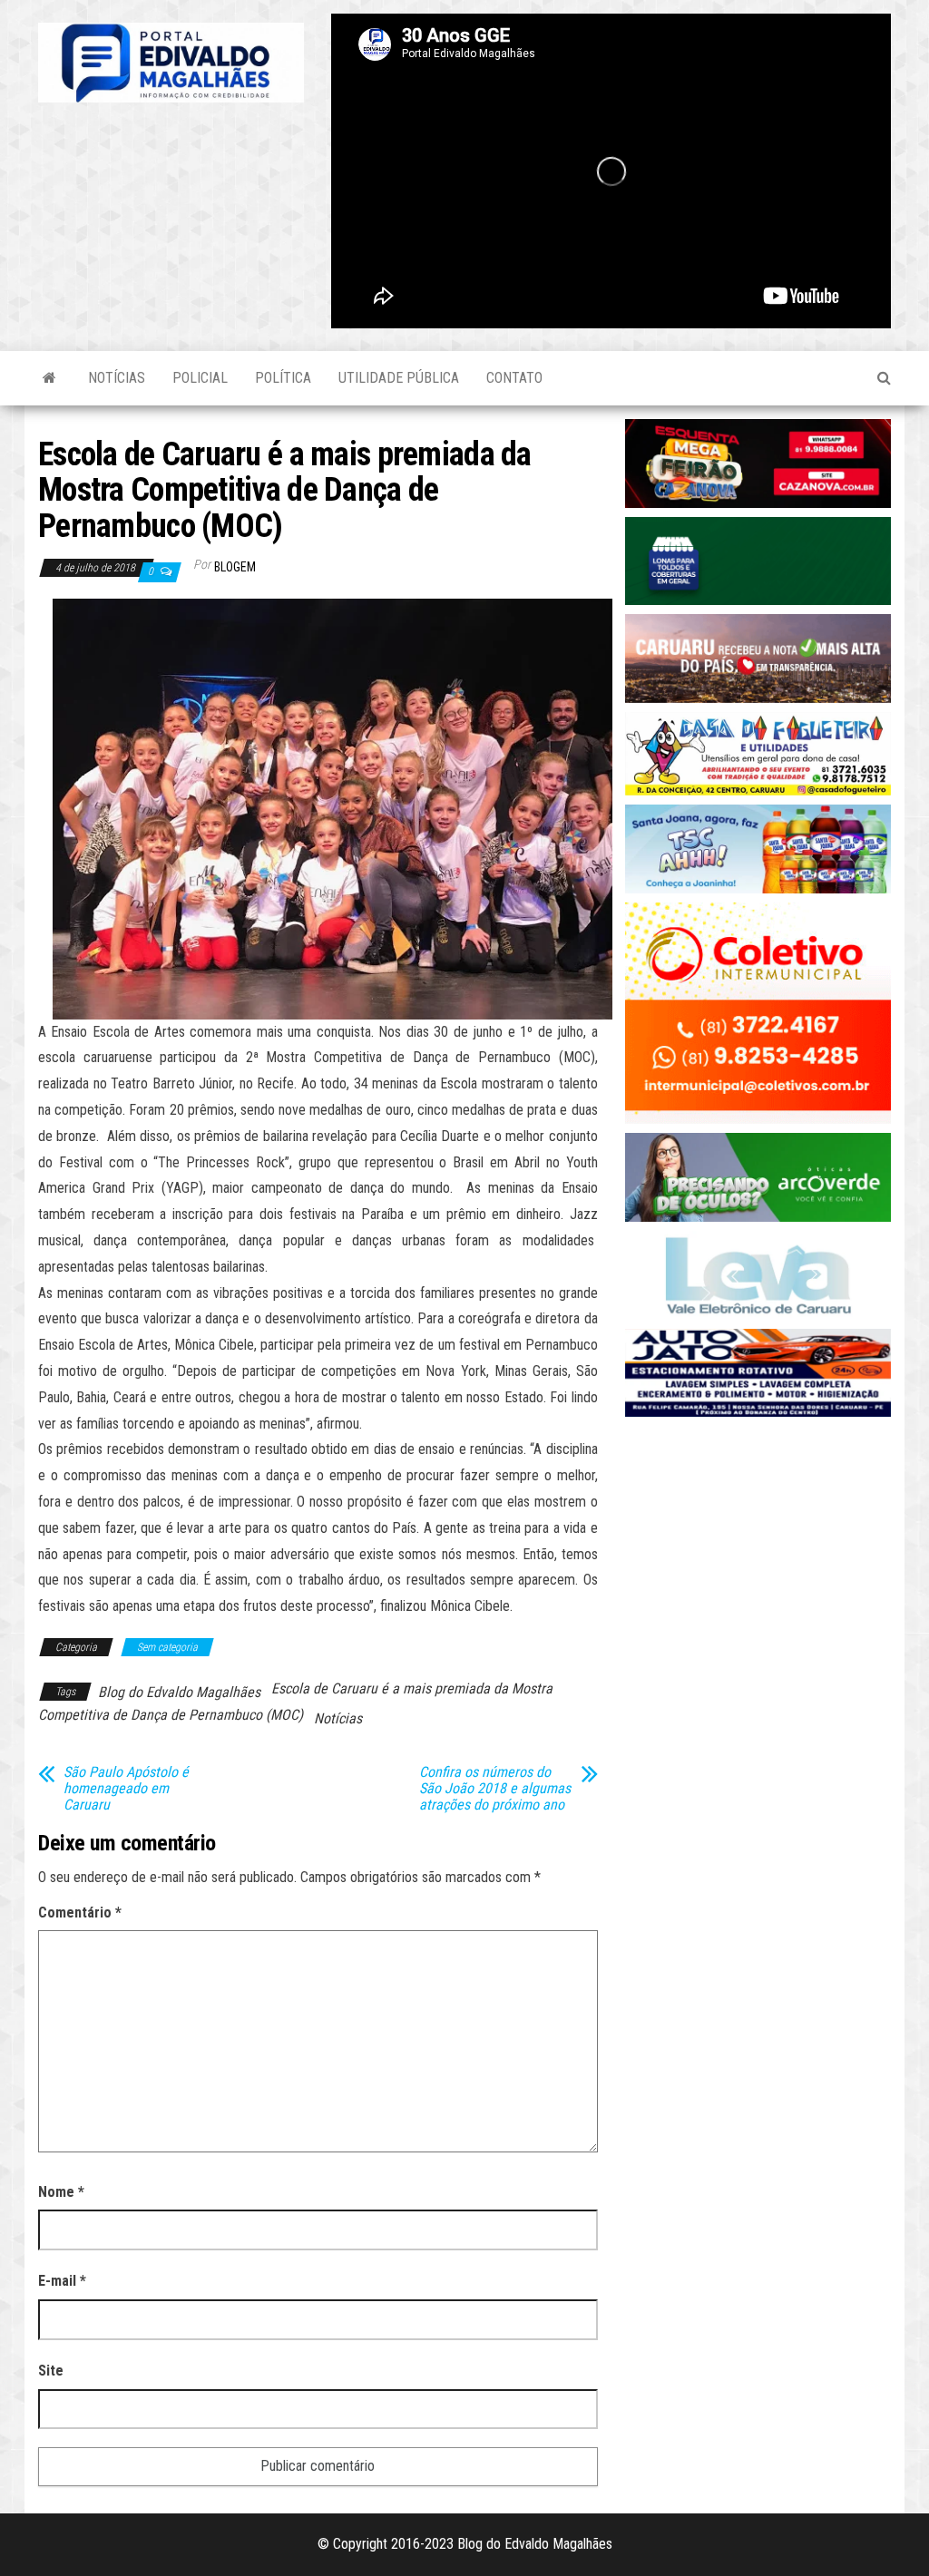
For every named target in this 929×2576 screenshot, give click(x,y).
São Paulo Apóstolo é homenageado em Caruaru (126, 1789)
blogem (235, 567)
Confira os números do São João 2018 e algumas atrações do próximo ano (495, 1789)
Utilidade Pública (399, 378)
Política (283, 378)
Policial (200, 378)
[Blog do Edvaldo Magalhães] (49, 378)
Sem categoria (167, 1647)
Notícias (117, 378)
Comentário (80, 1912)
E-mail (62, 2281)
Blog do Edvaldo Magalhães (179, 1692)
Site (51, 2371)
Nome (61, 2192)
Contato (514, 378)
